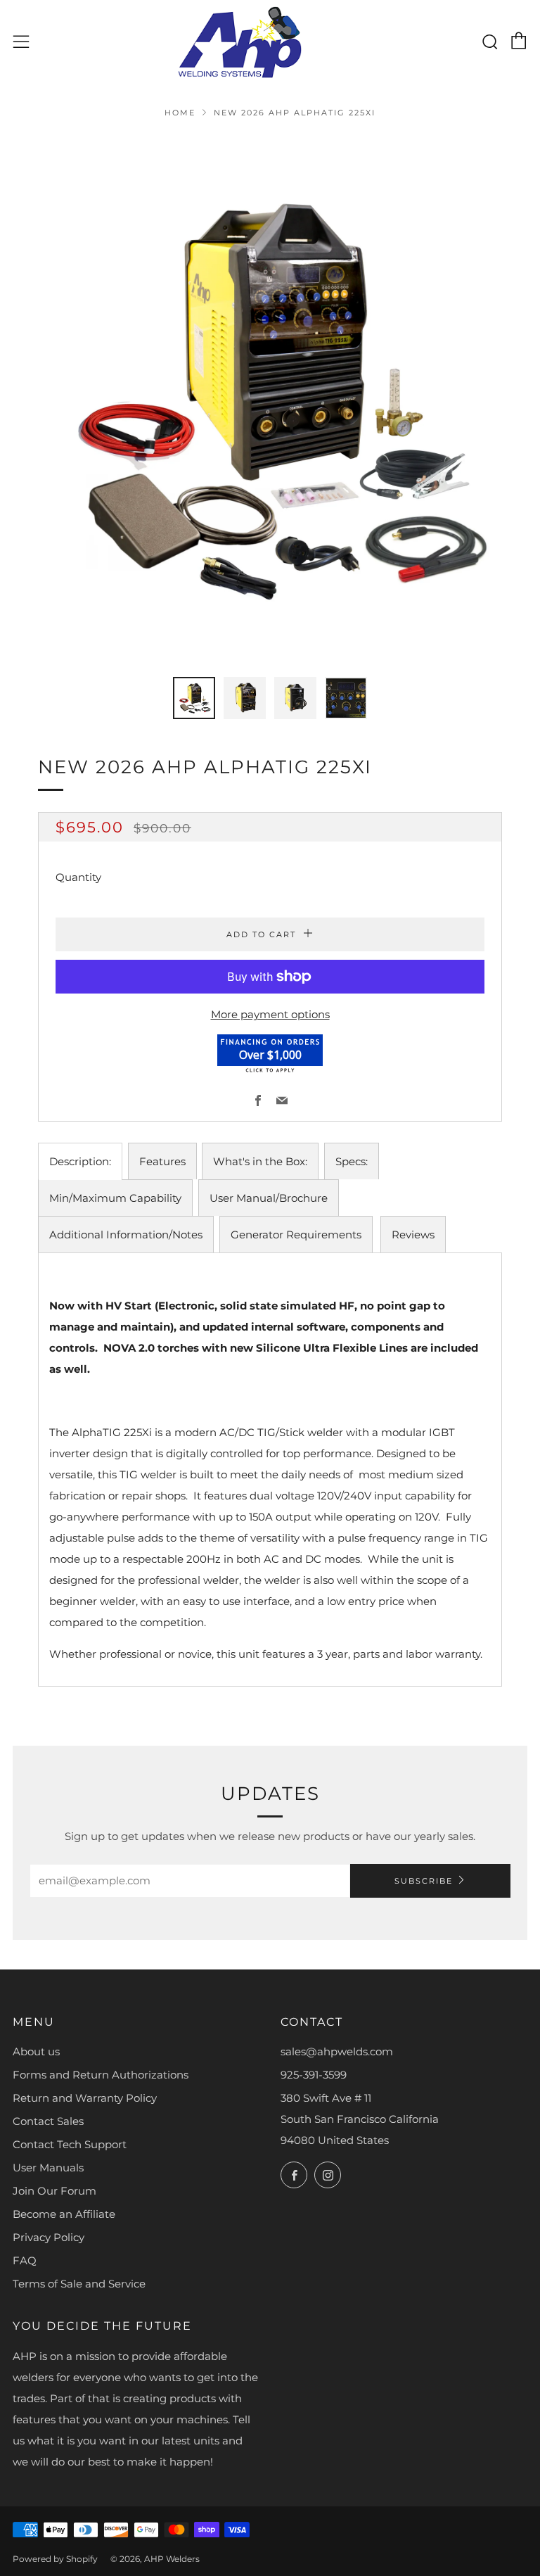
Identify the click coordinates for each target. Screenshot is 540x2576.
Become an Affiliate (64, 2214)
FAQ (25, 2260)
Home (180, 113)
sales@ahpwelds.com (337, 2051)
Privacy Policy (49, 2237)
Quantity (78, 877)
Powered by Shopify (55, 2559)
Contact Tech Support (70, 2144)
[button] (194, 698)
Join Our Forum (54, 2191)
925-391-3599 (314, 2075)
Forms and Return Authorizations (101, 2075)
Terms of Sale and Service (79, 2284)
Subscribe (424, 1881)
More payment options (270, 1014)
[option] (270, 398)
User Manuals (48, 2168)
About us (36, 2051)
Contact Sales (48, 2121)
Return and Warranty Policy (85, 2098)
